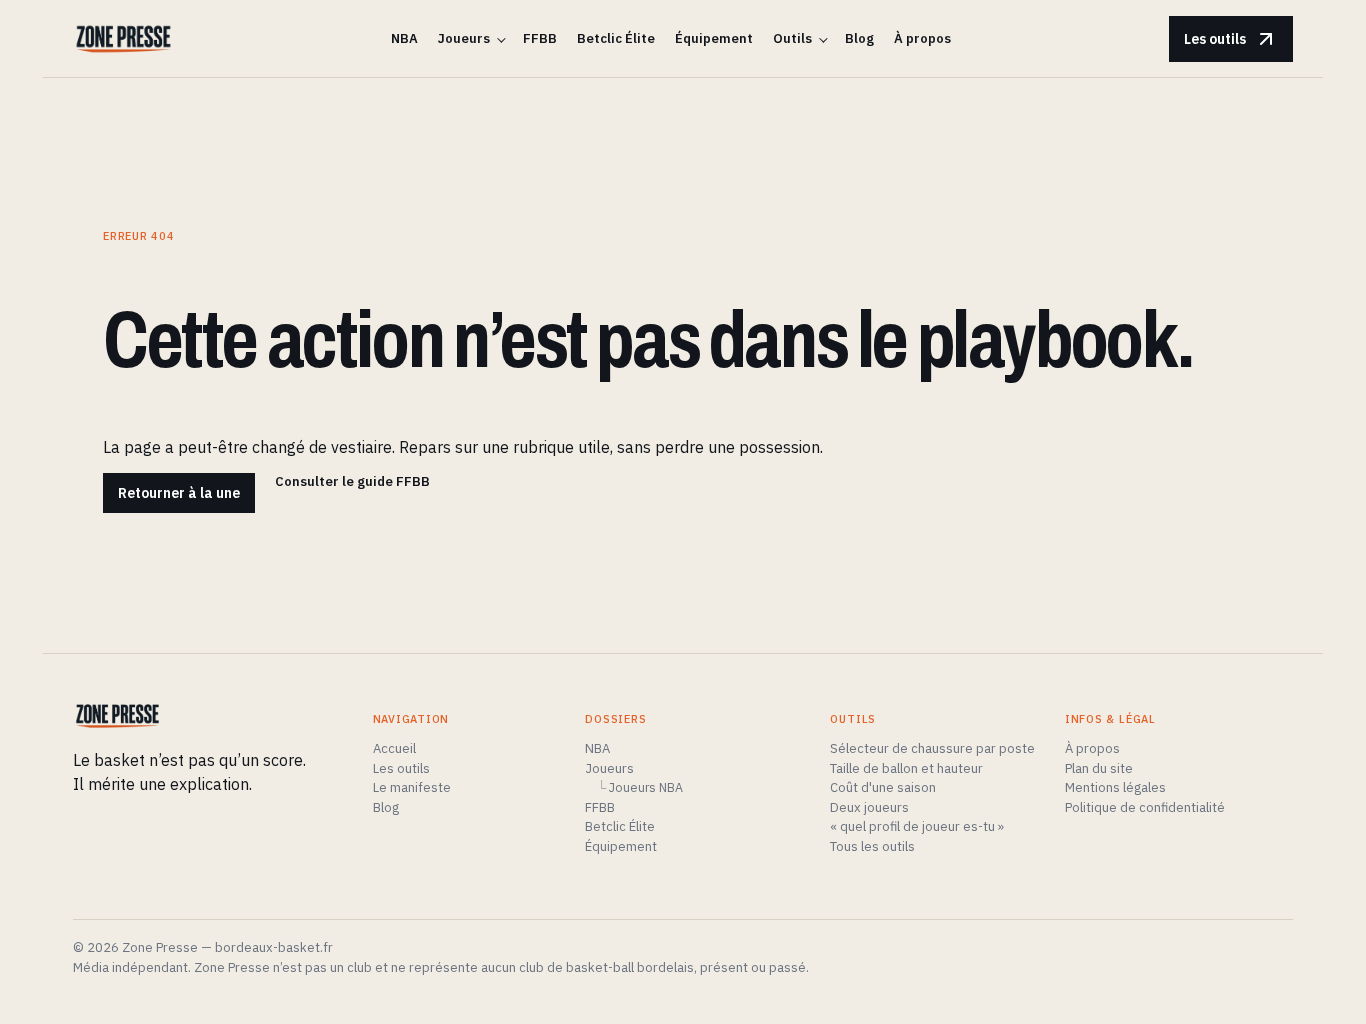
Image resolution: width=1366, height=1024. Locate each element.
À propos (922, 38)
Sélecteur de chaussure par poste (932, 748)
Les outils (1215, 39)
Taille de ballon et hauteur (906, 768)
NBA (404, 38)
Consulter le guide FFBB (352, 481)
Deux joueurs (869, 807)
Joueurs (464, 38)
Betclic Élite (616, 38)
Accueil (394, 748)
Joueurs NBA (646, 787)
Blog (859, 38)
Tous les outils (872, 846)
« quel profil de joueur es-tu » (917, 826)
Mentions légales (1115, 787)
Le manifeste (412, 787)
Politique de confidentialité (1145, 807)
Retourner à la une (179, 493)
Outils (792, 38)
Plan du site (1099, 768)
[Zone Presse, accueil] (123, 39)
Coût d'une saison (883, 787)
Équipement (714, 38)
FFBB (540, 38)
